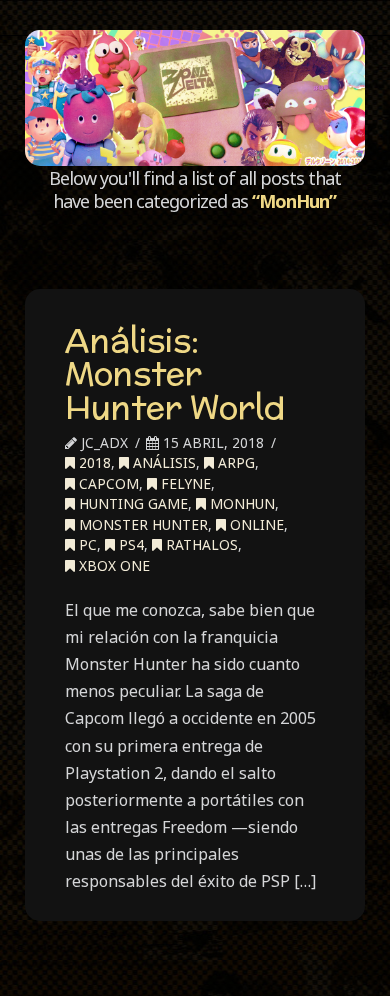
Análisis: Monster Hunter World (175, 373)
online (255, 524)
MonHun (240, 503)
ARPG (234, 462)
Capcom (107, 483)
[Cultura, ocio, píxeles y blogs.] (194, 98)
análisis (162, 462)
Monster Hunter (141, 524)
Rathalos (200, 544)
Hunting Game (131, 503)
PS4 (129, 544)
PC (86, 544)
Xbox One (112, 565)
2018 (93, 462)
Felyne (184, 483)
